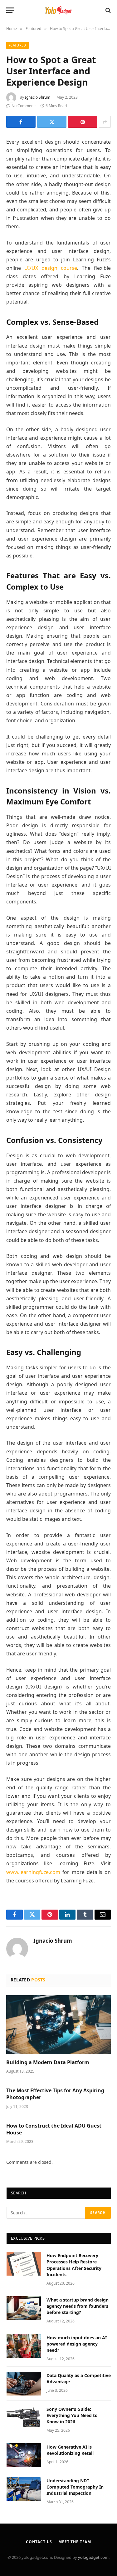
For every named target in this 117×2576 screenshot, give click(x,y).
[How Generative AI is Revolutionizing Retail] (24, 2455)
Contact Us (39, 2542)
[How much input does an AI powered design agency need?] (24, 2346)
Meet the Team (75, 2542)
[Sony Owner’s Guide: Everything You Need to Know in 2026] (24, 2417)
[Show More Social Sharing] (105, 122)
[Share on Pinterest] (83, 122)
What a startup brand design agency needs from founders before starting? (78, 2306)
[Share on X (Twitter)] (52, 122)
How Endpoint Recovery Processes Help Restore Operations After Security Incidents (74, 2265)
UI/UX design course (51, 268)
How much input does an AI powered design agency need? (77, 2344)
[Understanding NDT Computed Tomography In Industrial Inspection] (24, 2489)
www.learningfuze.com (33, 1872)
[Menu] (10, 10)
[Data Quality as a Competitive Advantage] (24, 2384)
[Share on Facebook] (21, 122)
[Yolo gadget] (59, 10)
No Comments (24, 106)
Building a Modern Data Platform (48, 2062)
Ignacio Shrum (38, 97)
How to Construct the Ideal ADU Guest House (54, 2129)
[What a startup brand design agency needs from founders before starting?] (24, 2308)
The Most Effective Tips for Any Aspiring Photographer (55, 2094)
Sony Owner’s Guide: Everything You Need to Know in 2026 (72, 2415)
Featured (17, 45)
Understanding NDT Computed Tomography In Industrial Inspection (75, 2487)
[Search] (107, 10)
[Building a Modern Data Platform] (58, 2025)
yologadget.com (93, 2557)
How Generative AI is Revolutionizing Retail (70, 2450)
